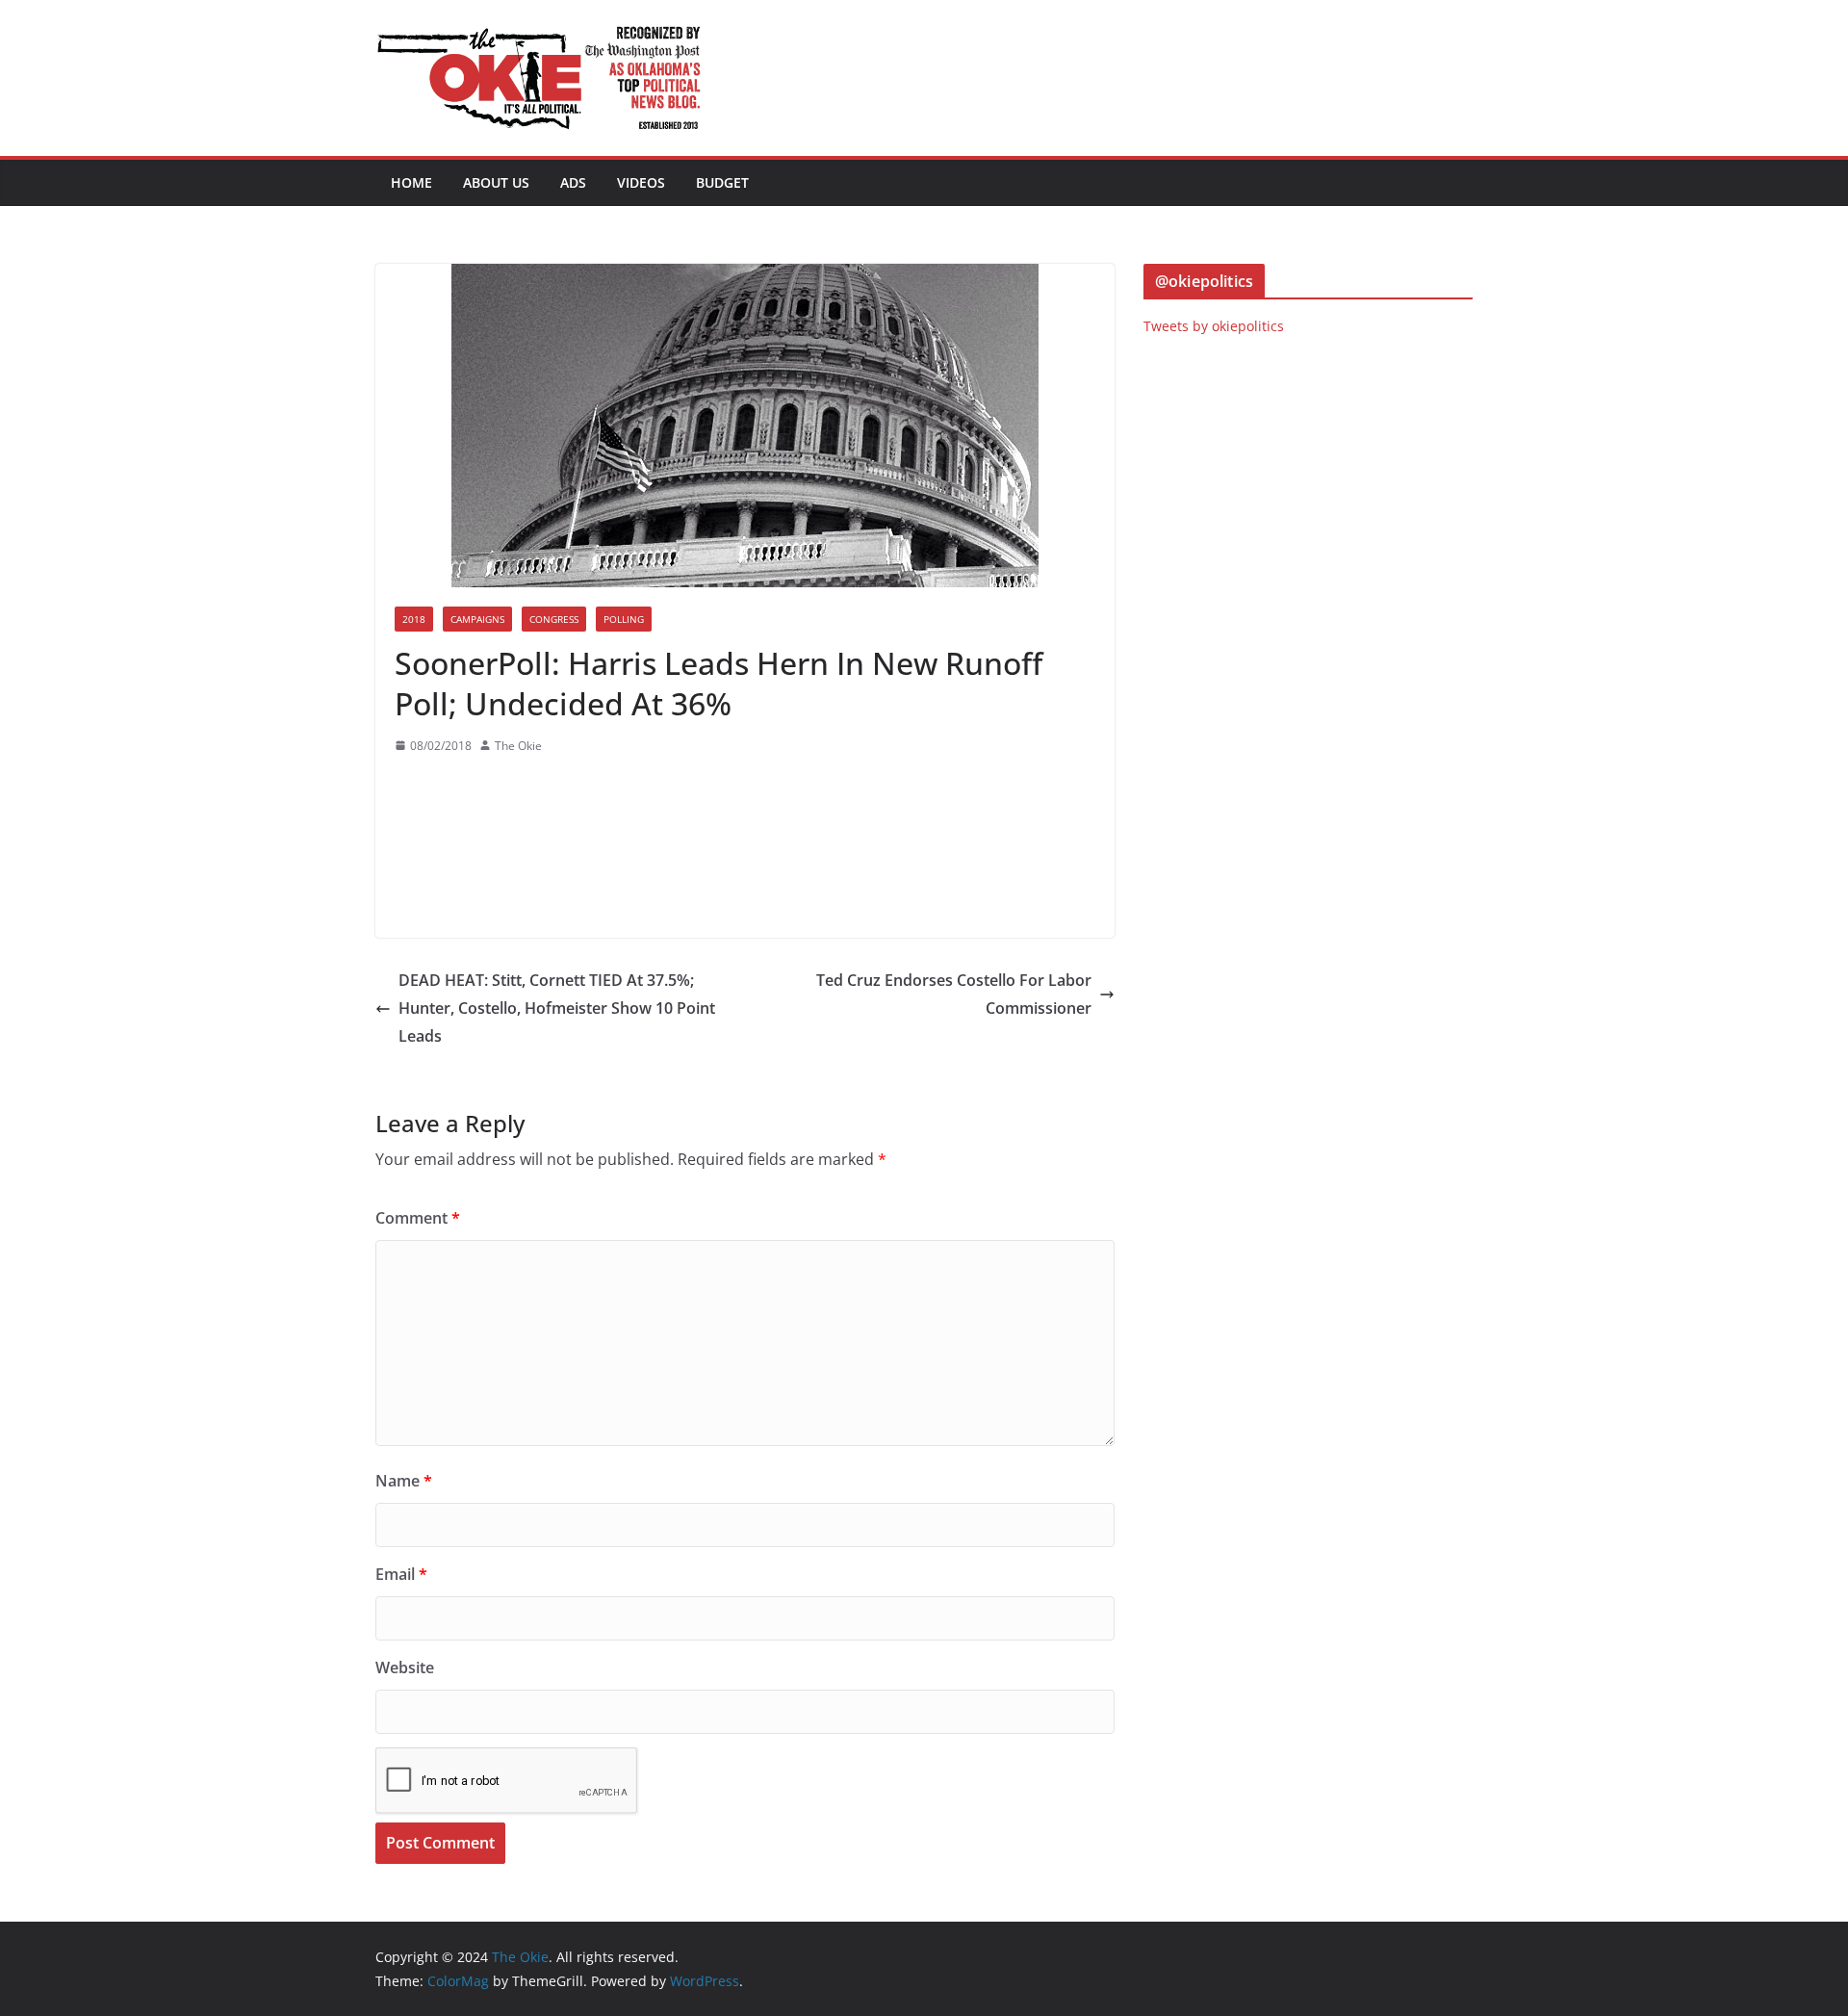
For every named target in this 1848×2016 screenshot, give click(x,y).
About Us (496, 182)
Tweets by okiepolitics (1214, 326)
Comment (418, 1218)
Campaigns (477, 619)
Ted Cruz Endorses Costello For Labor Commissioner (954, 994)
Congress (554, 619)
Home (411, 182)
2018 (414, 619)
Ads (573, 182)
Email (401, 1574)
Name (404, 1481)
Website (405, 1667)
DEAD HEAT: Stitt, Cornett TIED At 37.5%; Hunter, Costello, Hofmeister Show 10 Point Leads (557, 1008)
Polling (624, 619)
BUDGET (722, 182)
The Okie (518, 746)
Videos (641, 182)
